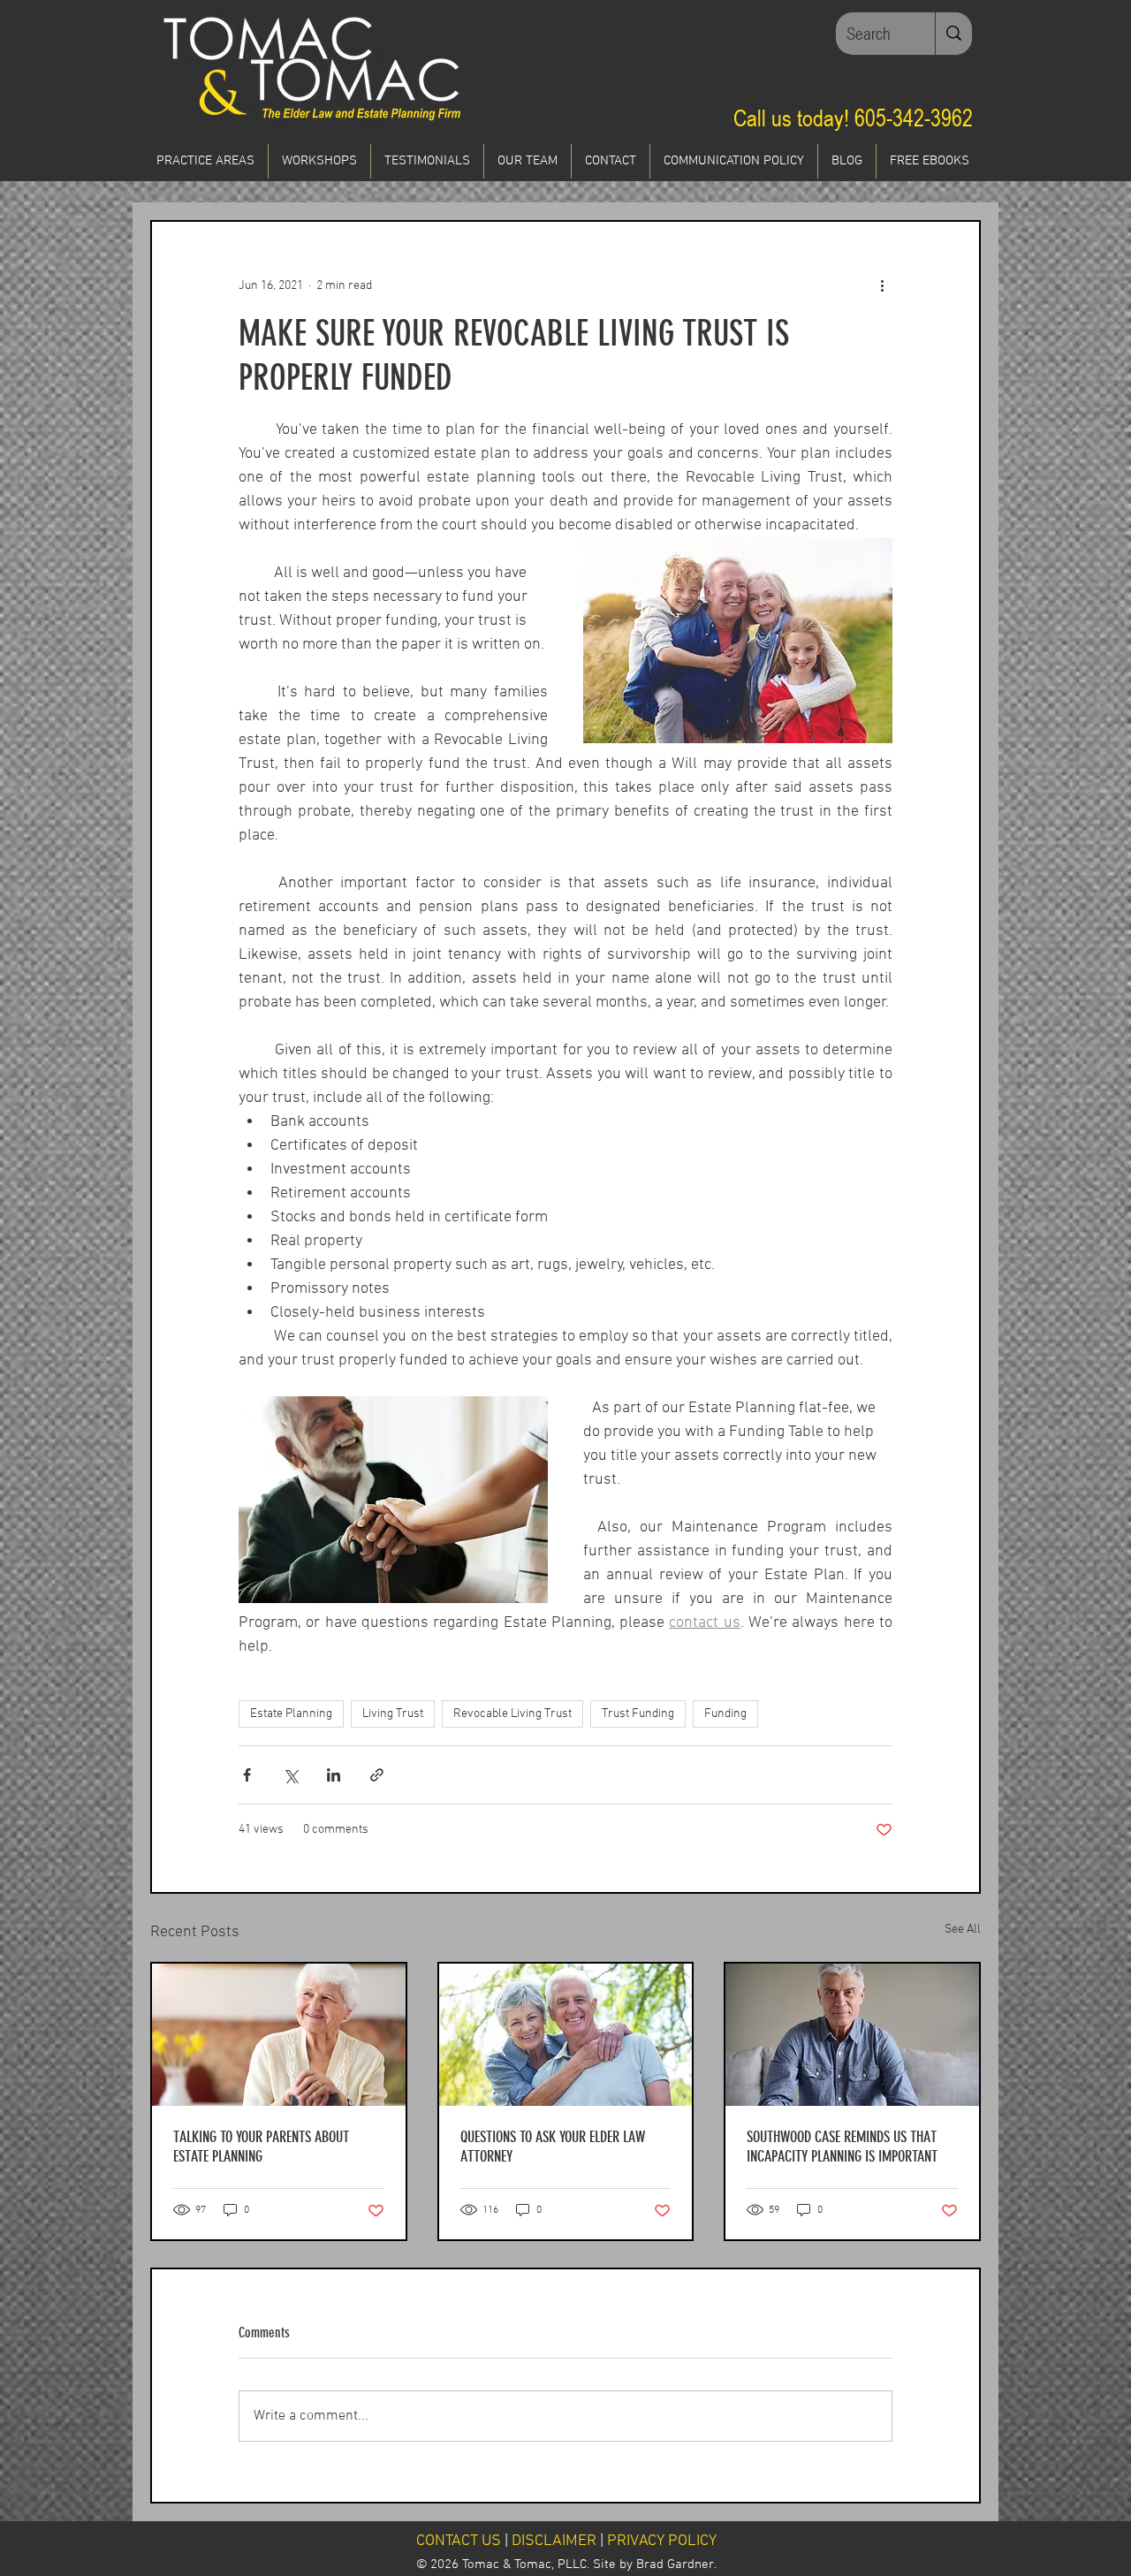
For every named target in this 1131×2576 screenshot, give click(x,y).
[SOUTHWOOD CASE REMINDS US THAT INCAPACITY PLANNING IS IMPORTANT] (852, 2035)
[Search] (953, 34)
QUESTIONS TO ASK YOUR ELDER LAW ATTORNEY (553, 2147)
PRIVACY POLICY (662, 2541)
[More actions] (882, 285)
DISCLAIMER (554, 2541)
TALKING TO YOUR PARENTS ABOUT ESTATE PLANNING (261, 2147)
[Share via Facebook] (247, 1775)
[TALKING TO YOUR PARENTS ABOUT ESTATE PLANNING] (279, 2035)
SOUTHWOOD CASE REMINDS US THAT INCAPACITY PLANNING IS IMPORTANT (842, 2147)
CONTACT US (459, 2541)
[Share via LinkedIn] (334, 1775)
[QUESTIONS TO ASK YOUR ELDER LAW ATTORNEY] (566, 2035)
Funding (725, 1714)
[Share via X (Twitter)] (290, 1775)
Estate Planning (291, 1714)
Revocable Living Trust (512, 1714)
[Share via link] (377, 1775)
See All (963, 1930)
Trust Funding (638, 1714)
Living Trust (393, 1714)
